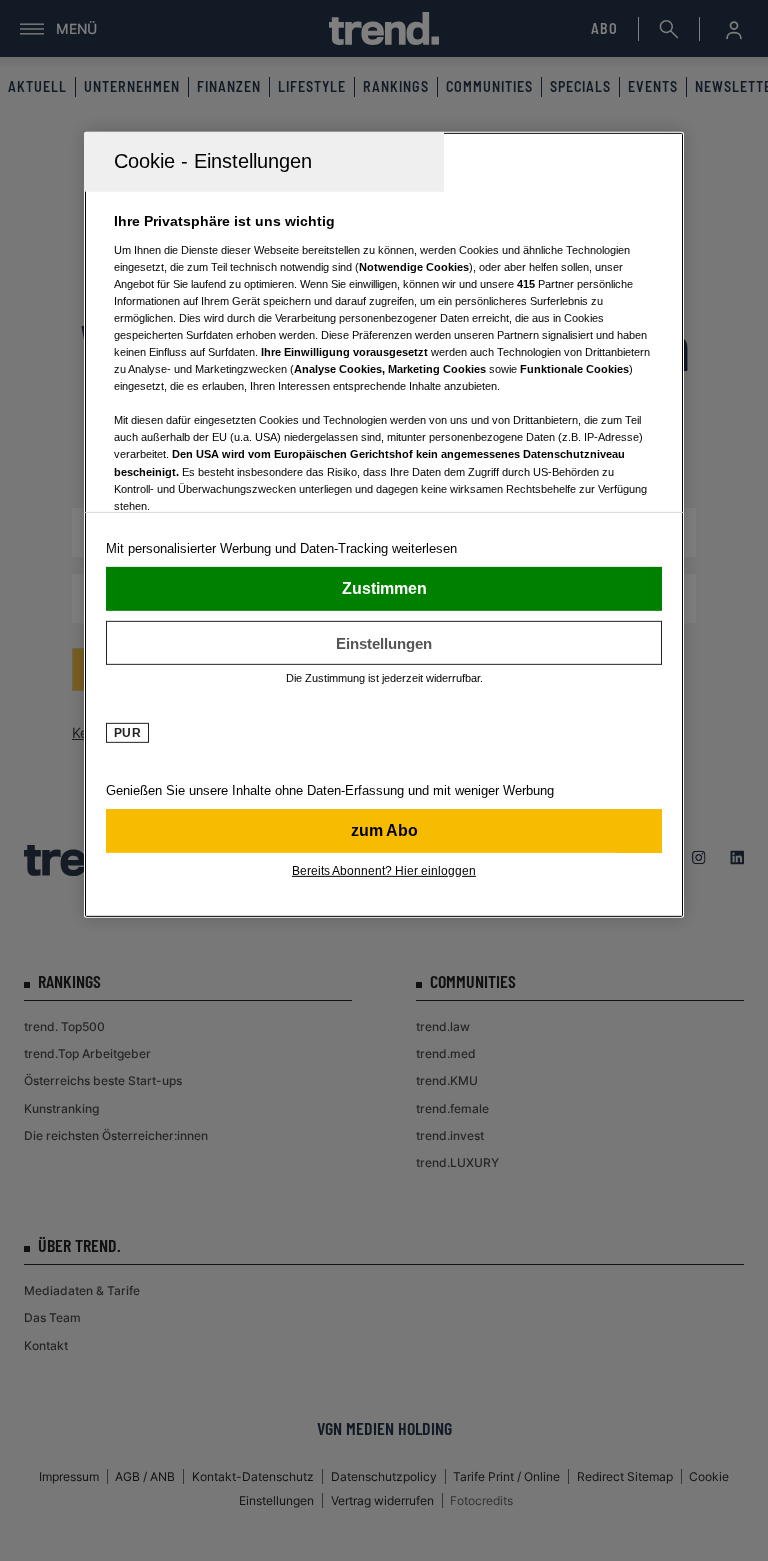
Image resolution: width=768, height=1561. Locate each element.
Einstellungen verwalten (384, 643)
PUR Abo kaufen (384, 831)
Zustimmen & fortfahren (384, 589)
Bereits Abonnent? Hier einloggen (384, 871)
